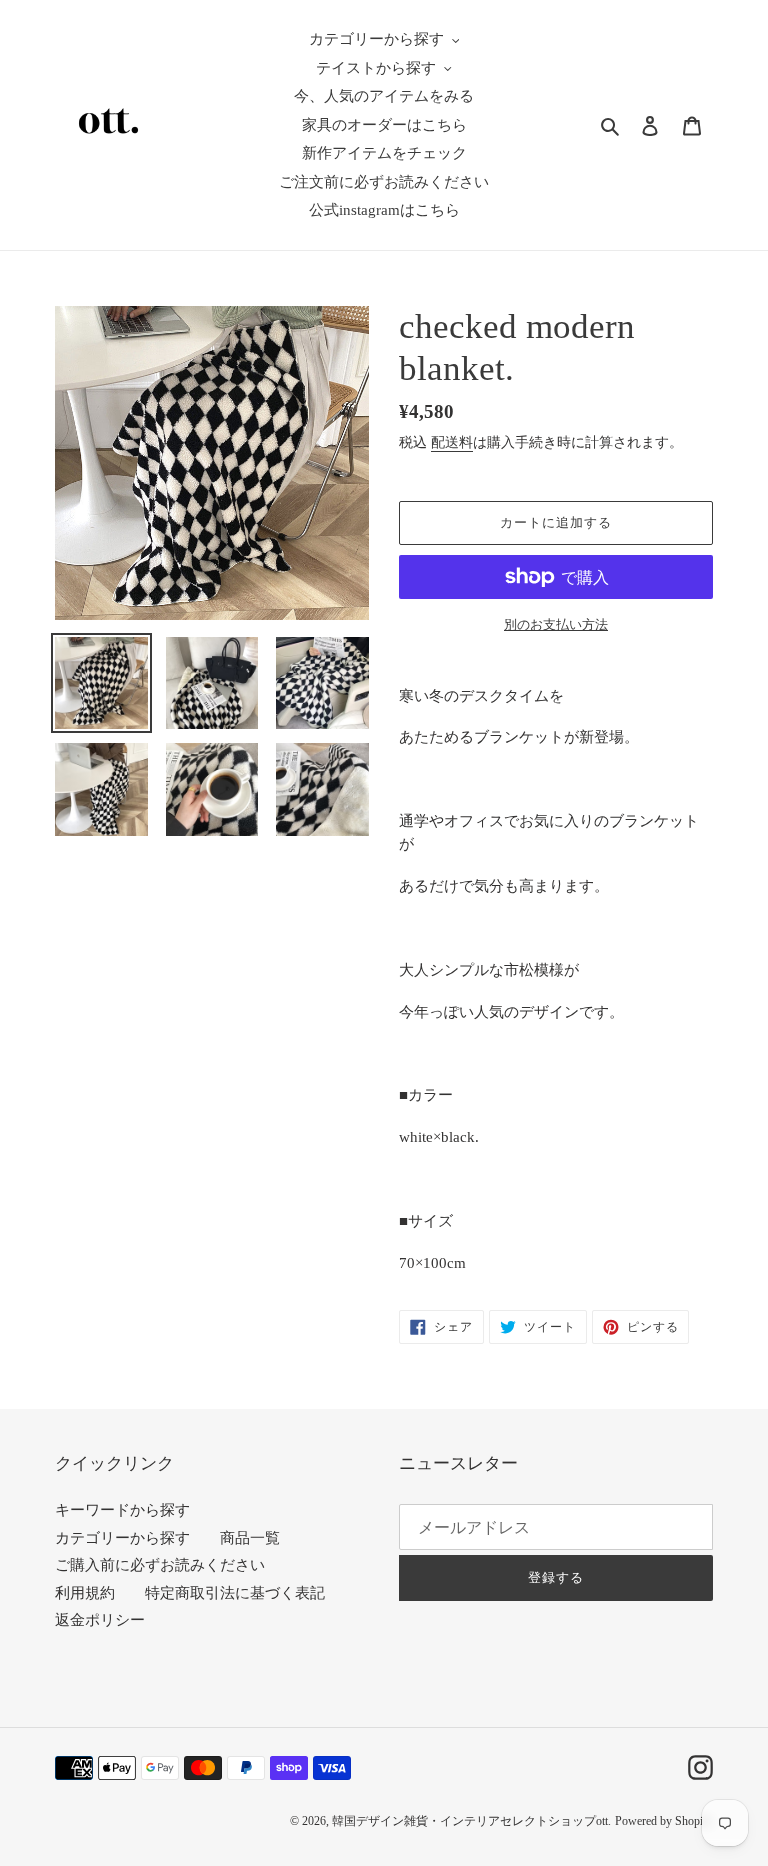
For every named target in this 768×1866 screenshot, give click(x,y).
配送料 (452, 442)
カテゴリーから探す (122, 1538)
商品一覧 (250, 1538)
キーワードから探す (122, 1510)
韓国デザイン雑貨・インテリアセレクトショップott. (471, 1821)
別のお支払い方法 (556, 624)
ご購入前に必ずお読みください (160, 1565)
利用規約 (85, 1593)
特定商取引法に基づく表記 (235, 1593)
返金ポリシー (100, 1620)
